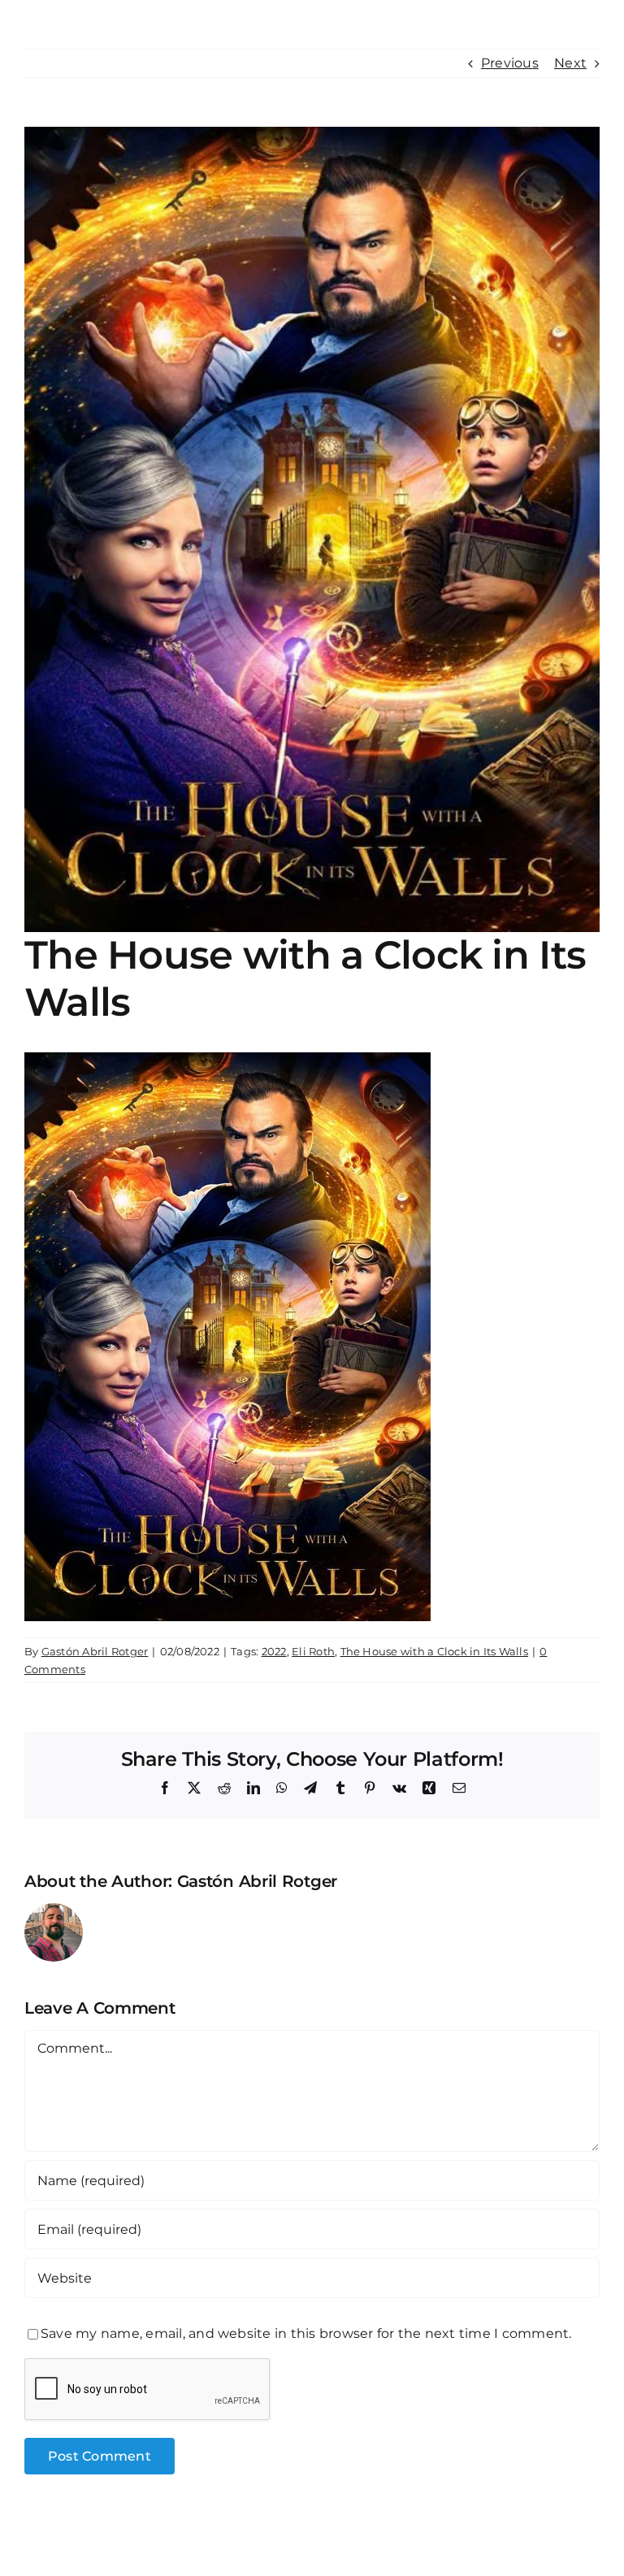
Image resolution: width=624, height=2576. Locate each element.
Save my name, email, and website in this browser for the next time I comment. (306, 2333)
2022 (274, 1651)
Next (570, 63)
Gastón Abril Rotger (95, 1651)
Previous (510, 63)
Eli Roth (313, 1651)
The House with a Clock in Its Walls (434, 1651)
